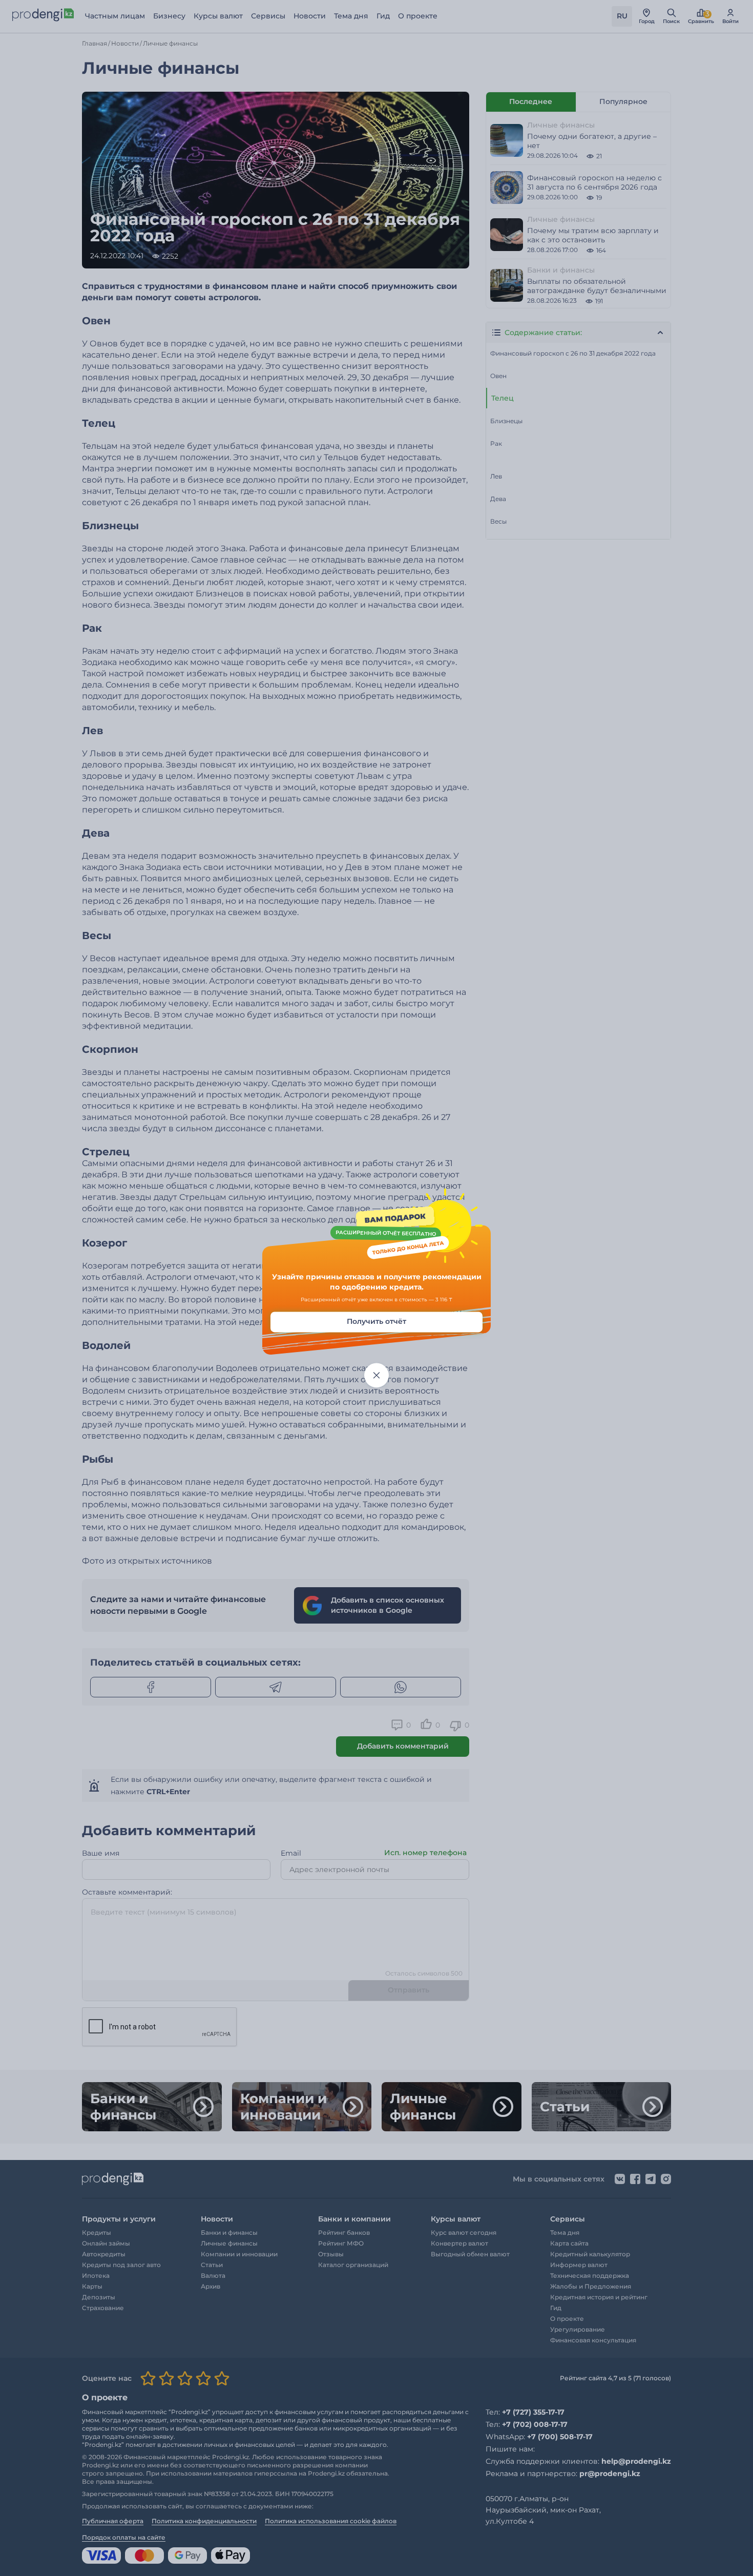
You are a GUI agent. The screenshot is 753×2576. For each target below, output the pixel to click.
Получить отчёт (376, 1322)
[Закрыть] (376, 1376)
